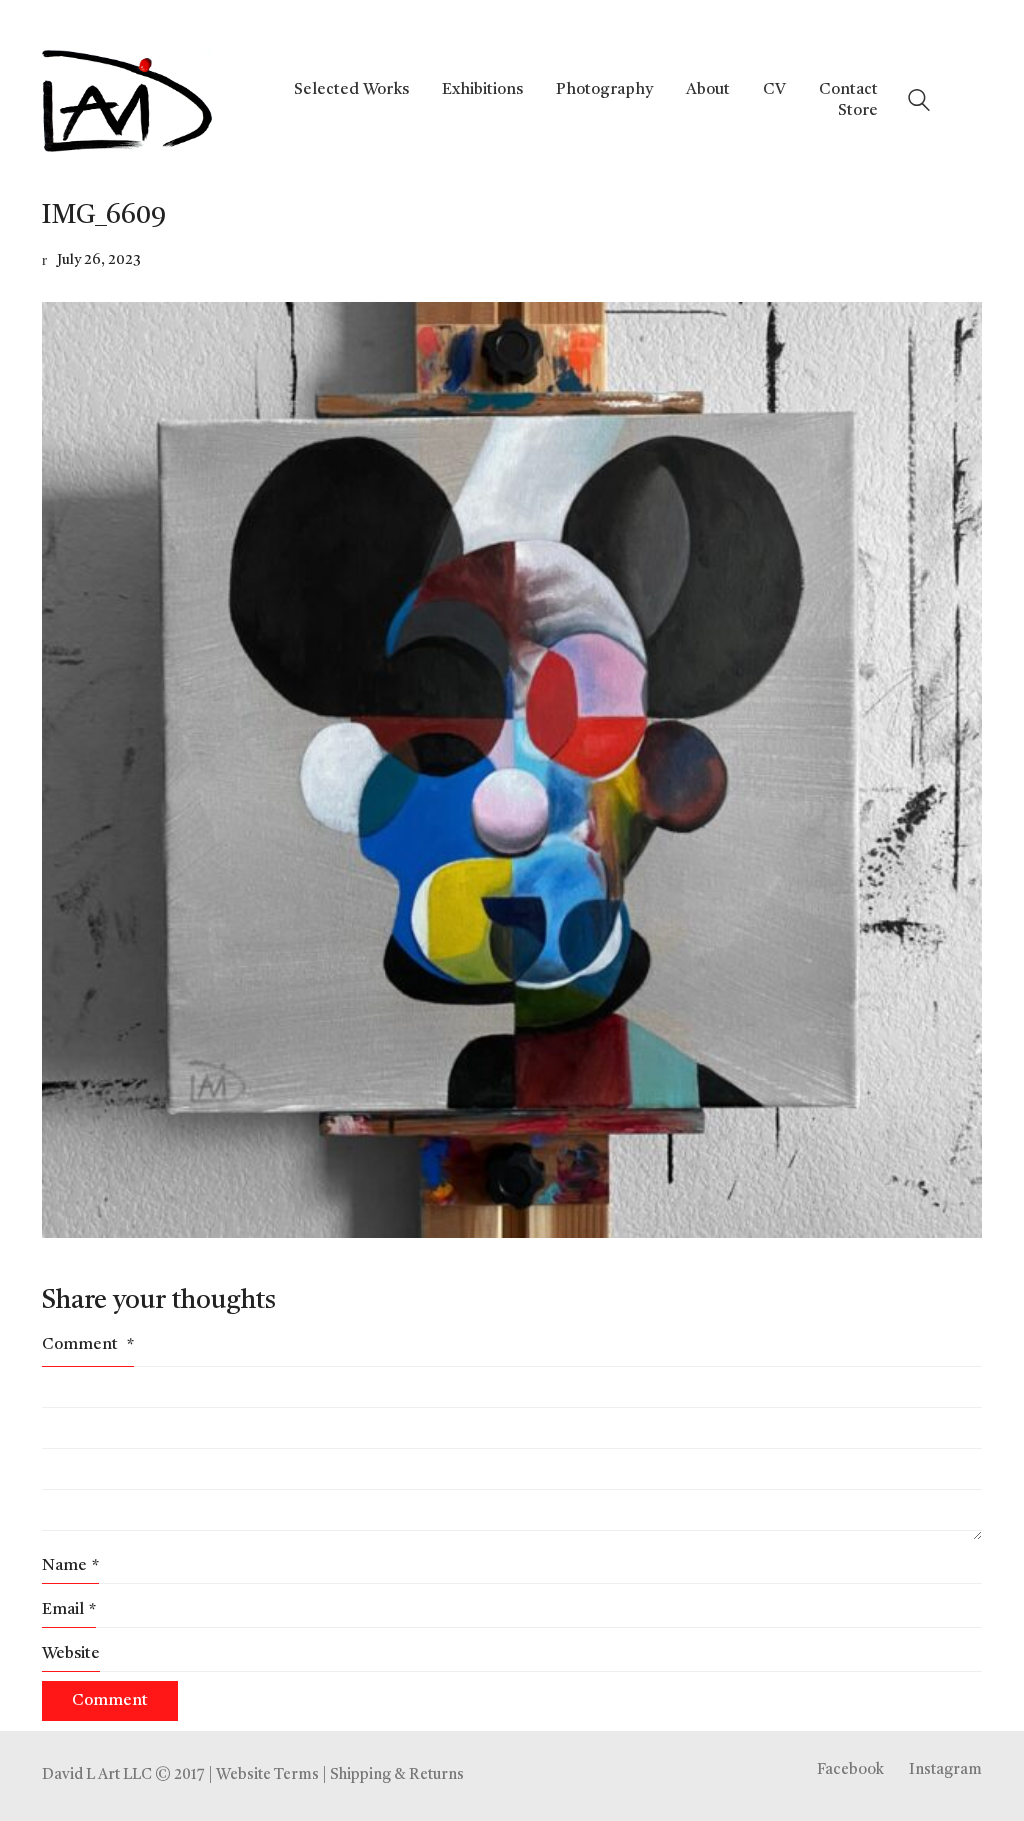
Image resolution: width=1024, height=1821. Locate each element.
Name (70, 1566)
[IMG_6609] (512, 770)
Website (71, 1654)
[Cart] (971, 101)
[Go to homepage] (127, 101)
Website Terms (267, 1775)
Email (69, 1610)
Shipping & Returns (397, 1775)
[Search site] (919, 103)
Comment (88, 1345)
